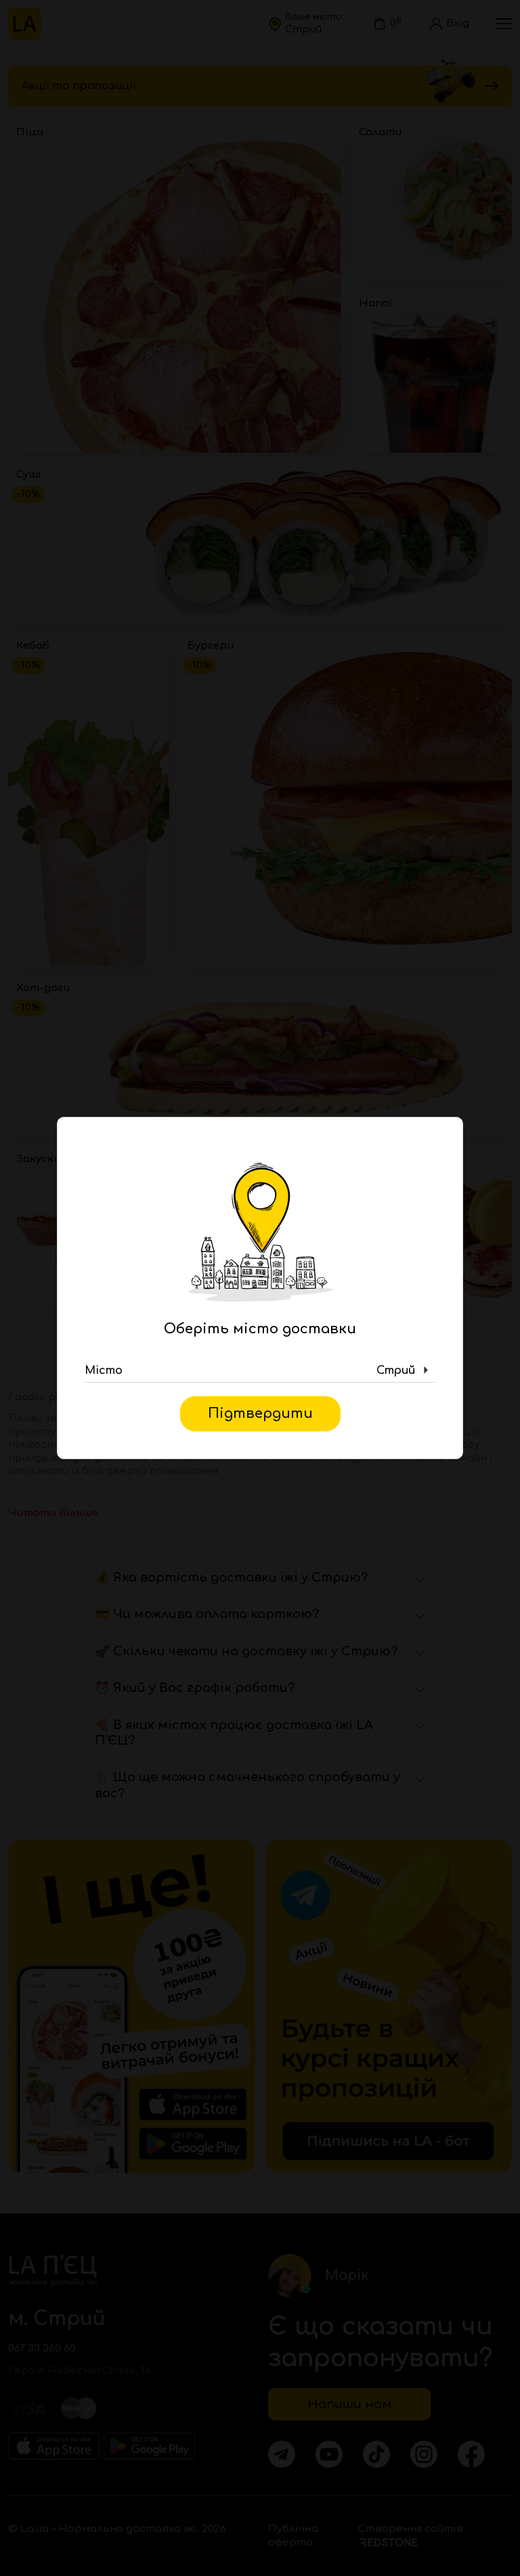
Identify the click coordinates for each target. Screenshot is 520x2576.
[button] (260, 1371)
